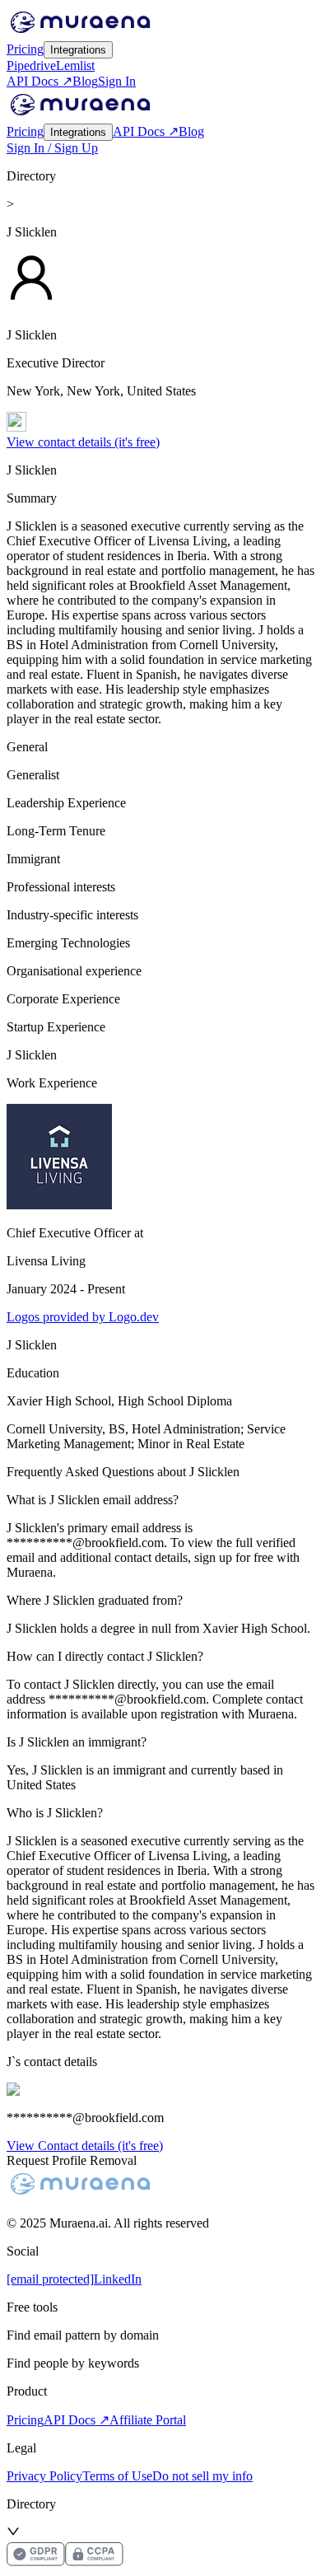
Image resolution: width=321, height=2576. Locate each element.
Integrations (78, 50)
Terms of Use (117, 2476)
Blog (85, 81)
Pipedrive (31, 65)
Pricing (25, 49)
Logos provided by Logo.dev (83, 1317)
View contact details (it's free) (83, 442)
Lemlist (75, 65)
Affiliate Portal (148, 2420)
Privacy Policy (44, 2476)
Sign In (117, 81)
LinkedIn (118, 2279)
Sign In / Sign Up (52, 148)
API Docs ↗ (40, 81)
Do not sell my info (202, 2476)
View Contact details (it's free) (85, 2146)
